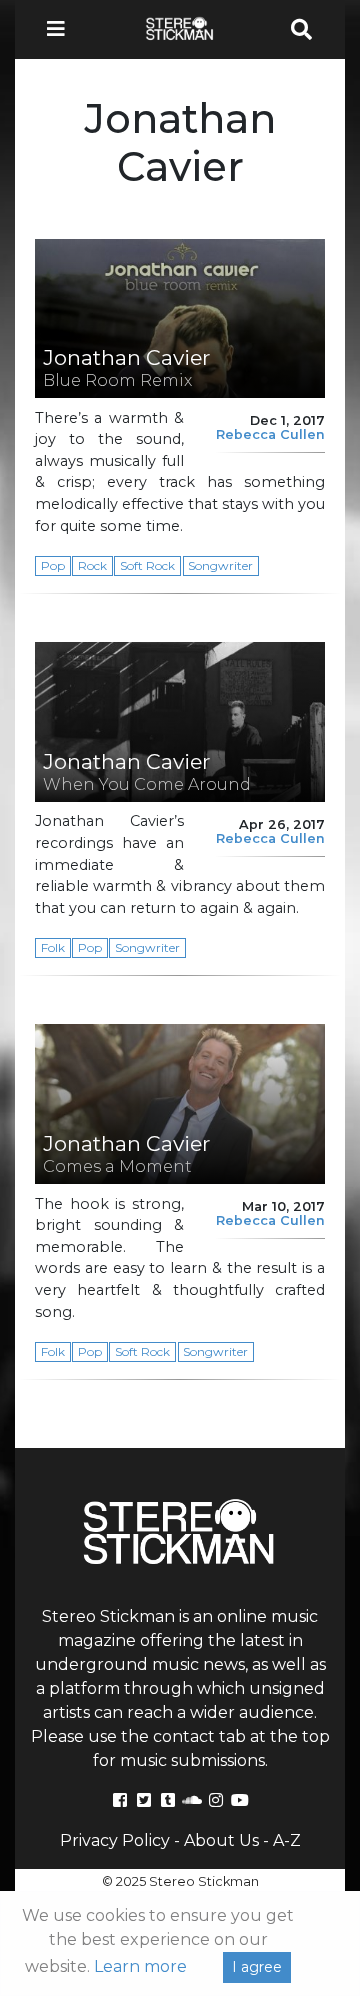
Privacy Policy (115, 1840)
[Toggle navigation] (62, 29)
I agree (257, 1967)
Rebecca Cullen (270, 434)
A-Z (287, 1840)
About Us (221, 1840)
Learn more (140, 1966)
